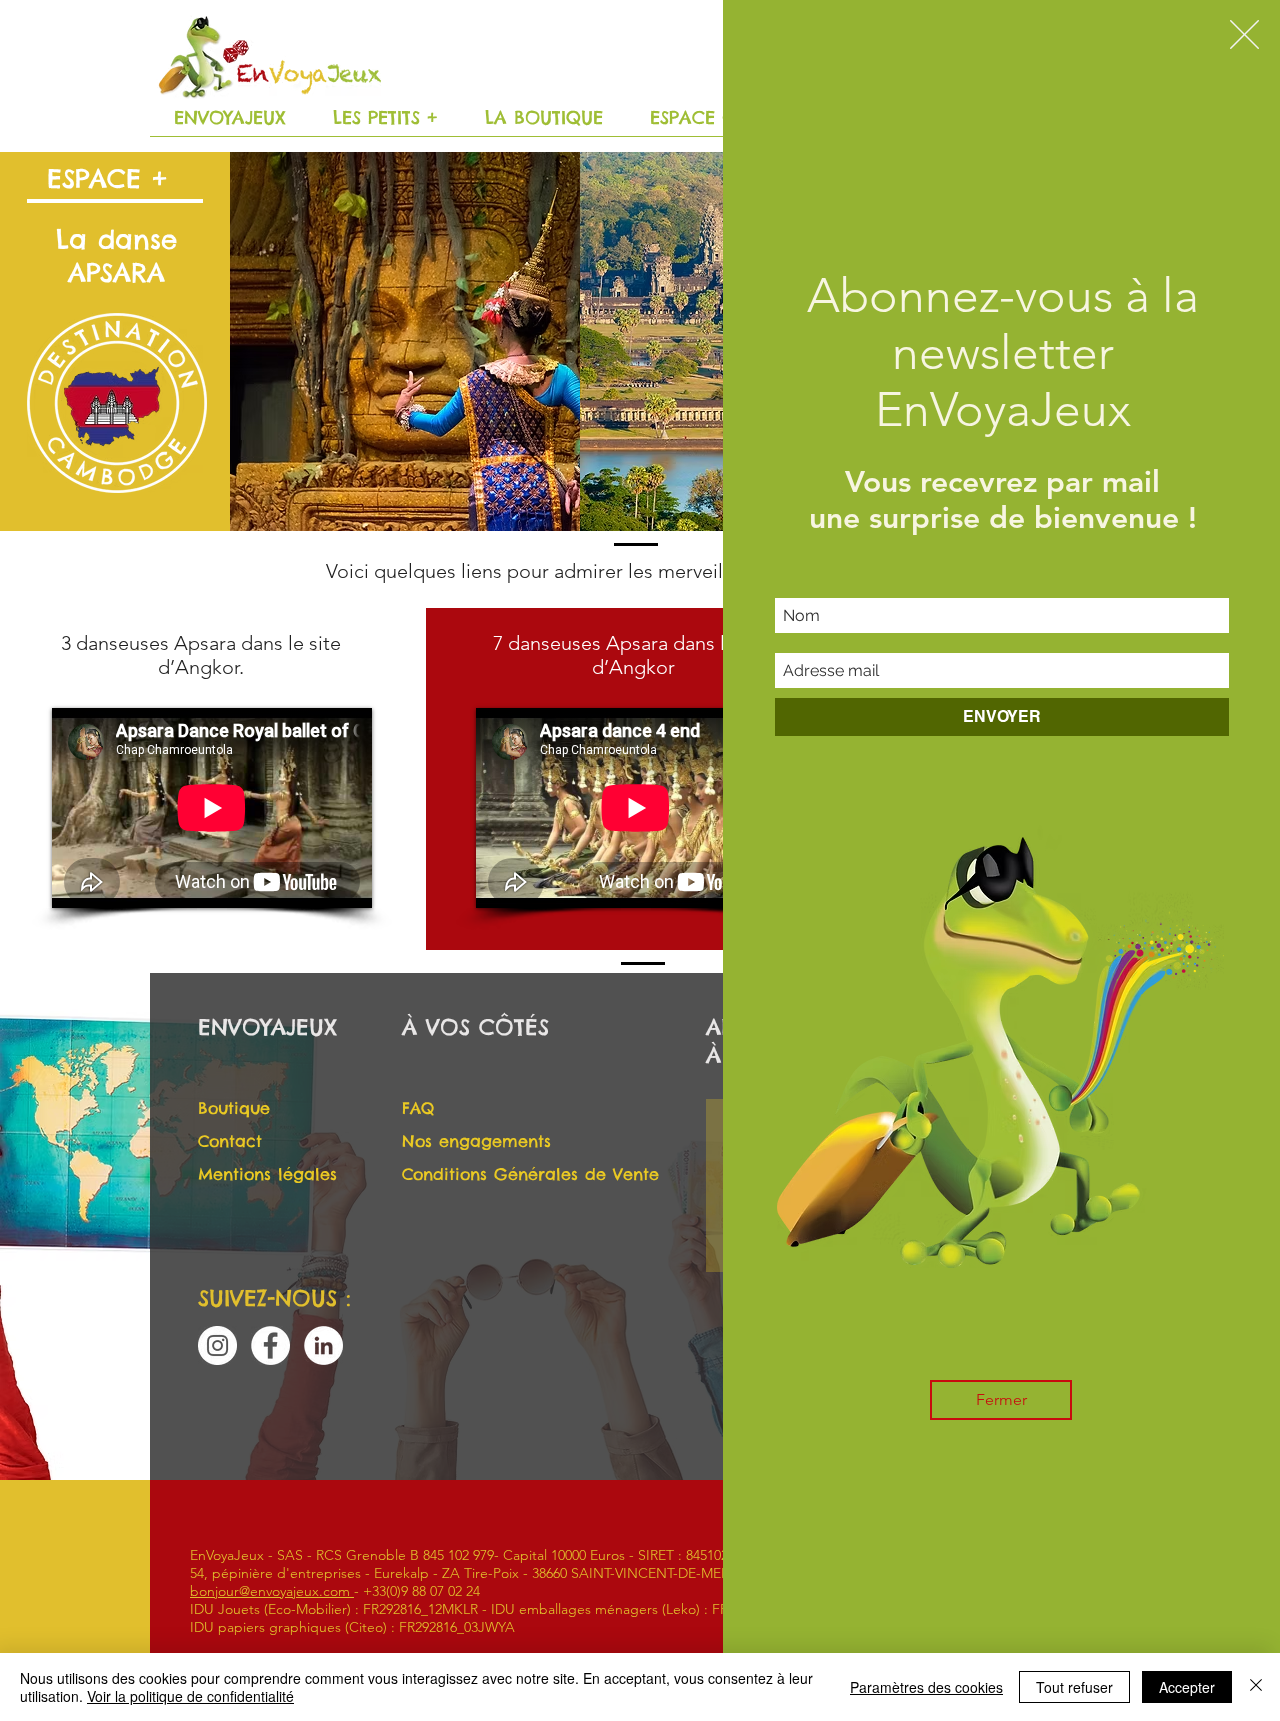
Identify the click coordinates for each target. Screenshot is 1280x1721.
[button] (1244, 34)
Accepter (1187, 1687)
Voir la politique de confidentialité (190, 1696)
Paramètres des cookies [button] (926, 1687)
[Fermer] (1256, 1687)
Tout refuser (1074, 1687)
